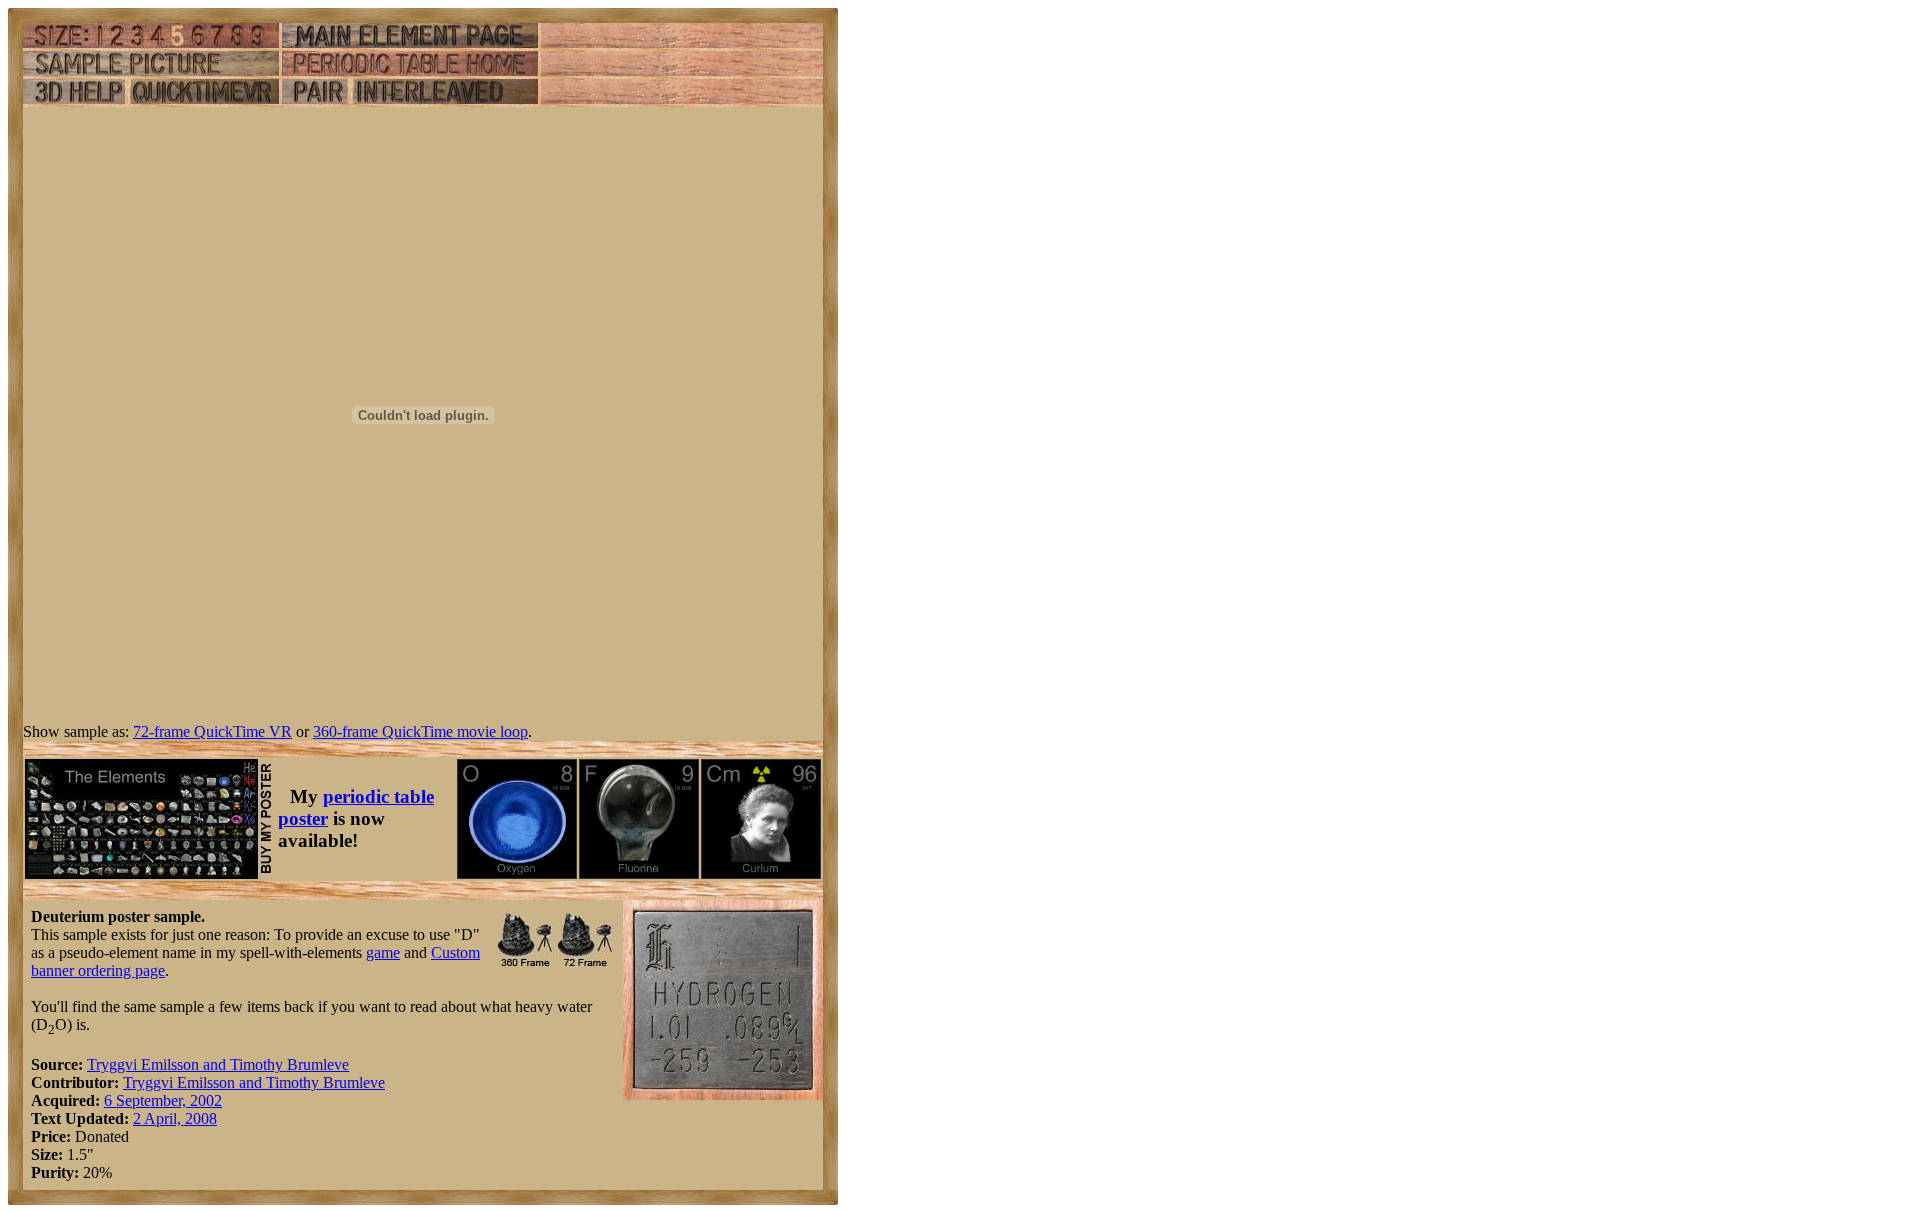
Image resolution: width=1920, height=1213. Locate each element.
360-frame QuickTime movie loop (420, 731)
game (383, 952)
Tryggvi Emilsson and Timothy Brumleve (218, 1064)
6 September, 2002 (163, 1100)
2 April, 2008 (175, 1118)
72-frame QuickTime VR (212, 731)
